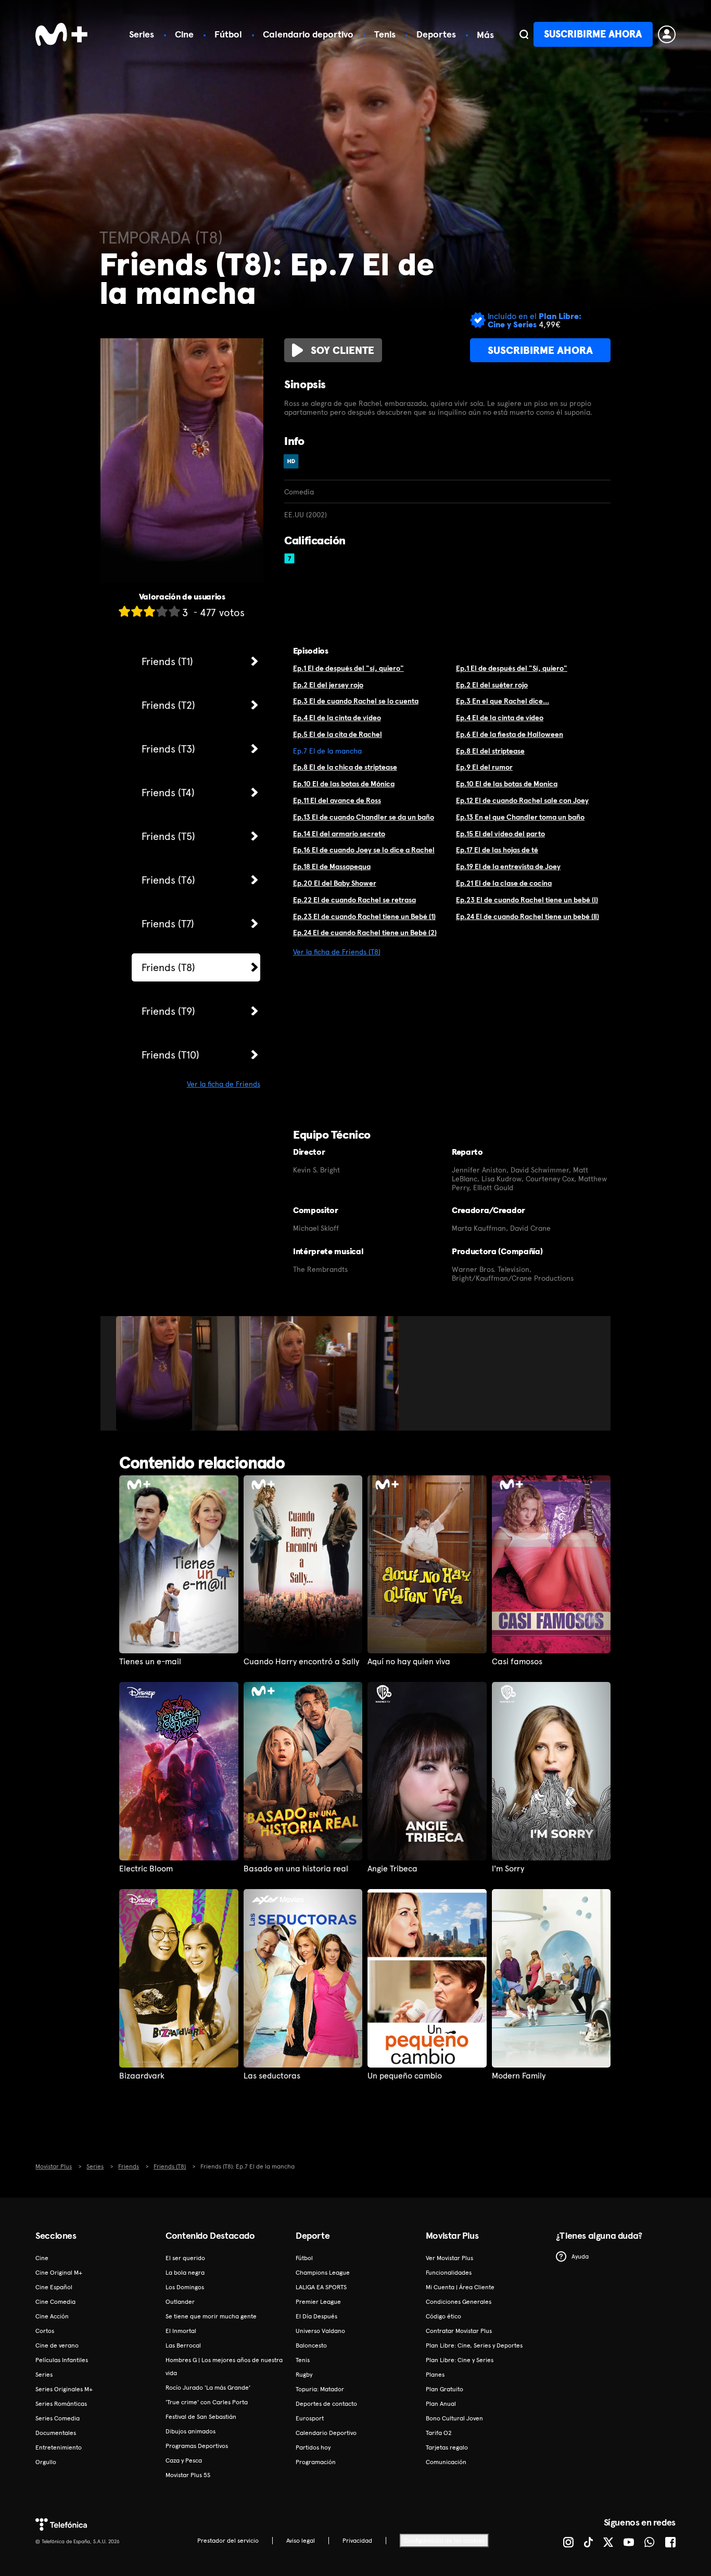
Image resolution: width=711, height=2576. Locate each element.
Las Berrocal (183, 2345)
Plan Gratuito (445, 2389)
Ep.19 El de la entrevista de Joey (508, 866)
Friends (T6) (168, 880)
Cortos (45, 2331)
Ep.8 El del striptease (490, 751)
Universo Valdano (320, 2331)
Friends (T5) (168, 836)
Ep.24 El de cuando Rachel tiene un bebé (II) (528, 916)
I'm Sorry (508, 1869)
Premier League (318, 2302)
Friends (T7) (168, 924)
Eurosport (310, 2418)
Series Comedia (58, 2418)
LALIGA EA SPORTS (321, 2287)
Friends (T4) (168, 793)
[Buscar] (524, 34)
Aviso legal (301, 2541)
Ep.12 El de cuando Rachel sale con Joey (522, 800)
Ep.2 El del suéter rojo (492, 685)
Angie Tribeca (392, 1869)
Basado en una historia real (296, 1869)
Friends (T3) (168, 749)
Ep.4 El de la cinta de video (500, 718)
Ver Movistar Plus (449, 2258)
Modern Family (519, 2076)
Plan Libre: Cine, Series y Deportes (474, 2345)
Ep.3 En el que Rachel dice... (503, 701)
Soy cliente (342, 350)
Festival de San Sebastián (201, 2417)
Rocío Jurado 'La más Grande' (208, 2388)
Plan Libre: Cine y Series (460, 2360)
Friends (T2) (168, 705)
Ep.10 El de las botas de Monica (507, 784)
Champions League (323, 2273)
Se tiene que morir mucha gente (211, 2316)
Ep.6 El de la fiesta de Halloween (510, 734)
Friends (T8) (168, 967)
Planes (435, 2375)
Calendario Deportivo (326, 2433)
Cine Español (54, 2287)
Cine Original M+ (59, 2273)
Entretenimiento (59, 2447)
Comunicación (446, 2462)
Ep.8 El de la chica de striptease (345, 767)
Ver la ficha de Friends (224, 1084)
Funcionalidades (449, 2273)
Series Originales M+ (64, 2389)
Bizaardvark (142, 2076)
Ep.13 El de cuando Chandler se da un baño (364, 817)
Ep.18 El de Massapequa (332, 866)
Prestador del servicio (228, 2541)
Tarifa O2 (439, 2433)
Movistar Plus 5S (188, 2475)
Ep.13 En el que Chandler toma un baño (520, 817)
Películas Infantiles (62, 2360)
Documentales (56, 2433)
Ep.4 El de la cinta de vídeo (337, 718)
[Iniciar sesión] (667, 34)
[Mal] (137, 611)
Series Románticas (61, 2404)
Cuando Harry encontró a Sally (301, 1662)
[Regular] (149, 611)
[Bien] (162, 611)
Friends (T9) (168, 1011)
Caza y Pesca (184, 2460)
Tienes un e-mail (150, 1662)
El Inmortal (181, 2331)
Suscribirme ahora (593, 34)
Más (485, 35)
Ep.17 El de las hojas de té (497, 850)
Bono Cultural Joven (454, 2418)
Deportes (436, 34)
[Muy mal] (124, 611)
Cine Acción (52, 2316)
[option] (155, 1373)
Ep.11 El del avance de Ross (337, 800)
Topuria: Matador (320, 2389)
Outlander (180, 2302)
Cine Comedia (55, 2302)
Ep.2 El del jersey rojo (328, 685)
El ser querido (185, 2258)
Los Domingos (185, 2287)
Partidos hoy (313, 2447)
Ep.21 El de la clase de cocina (504, 883)
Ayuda (580, 2256)
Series (142, 34)
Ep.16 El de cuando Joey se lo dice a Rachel (364, 850)
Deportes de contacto (326, 2404)
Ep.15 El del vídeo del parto (500, 834)
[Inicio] (61, 34)
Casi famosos (517, 1662)
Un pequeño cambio (405, 2076)
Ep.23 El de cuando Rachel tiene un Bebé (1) (364, 916)
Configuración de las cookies (444, 2541)
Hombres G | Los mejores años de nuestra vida (224, 2367)
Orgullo (46, 2462)
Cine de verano (57, 2345)
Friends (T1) (167, 661)
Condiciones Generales (459, 2302)
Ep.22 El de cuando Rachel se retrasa (354, 900)
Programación (316, 2462)
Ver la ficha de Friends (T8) (337, 952)
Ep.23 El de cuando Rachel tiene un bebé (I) (527, 900)
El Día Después (316, 2316)
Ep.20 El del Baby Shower (335, 883)
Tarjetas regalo (447, 2447)
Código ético (443, 2316)
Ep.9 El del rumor (484, 767)
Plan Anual (441, 2404)
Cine (184, 34)
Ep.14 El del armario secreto (339, 834)
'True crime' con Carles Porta (207, 2402)
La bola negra (185, 2273)
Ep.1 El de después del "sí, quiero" (348, 668)
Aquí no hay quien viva (409, 1662)
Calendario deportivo (308, 34)
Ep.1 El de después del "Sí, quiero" (512, 668)
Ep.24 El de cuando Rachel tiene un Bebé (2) (365, 933)
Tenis (385, 34)
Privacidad (357, 2541)
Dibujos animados (191, 2431)
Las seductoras (272, 2076)
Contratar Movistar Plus (459, 2331)
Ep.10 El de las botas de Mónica (344, 784)
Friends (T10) (170, 1055)
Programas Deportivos (197, 2446)
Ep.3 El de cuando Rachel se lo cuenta (356, 701)
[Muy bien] (174, 611)
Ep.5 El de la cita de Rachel (338, 734)
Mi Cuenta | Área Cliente (460, 2287)
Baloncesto (311, 2345)
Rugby (304, 2375)
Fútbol (228, 34)
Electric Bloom (146, 1869)
